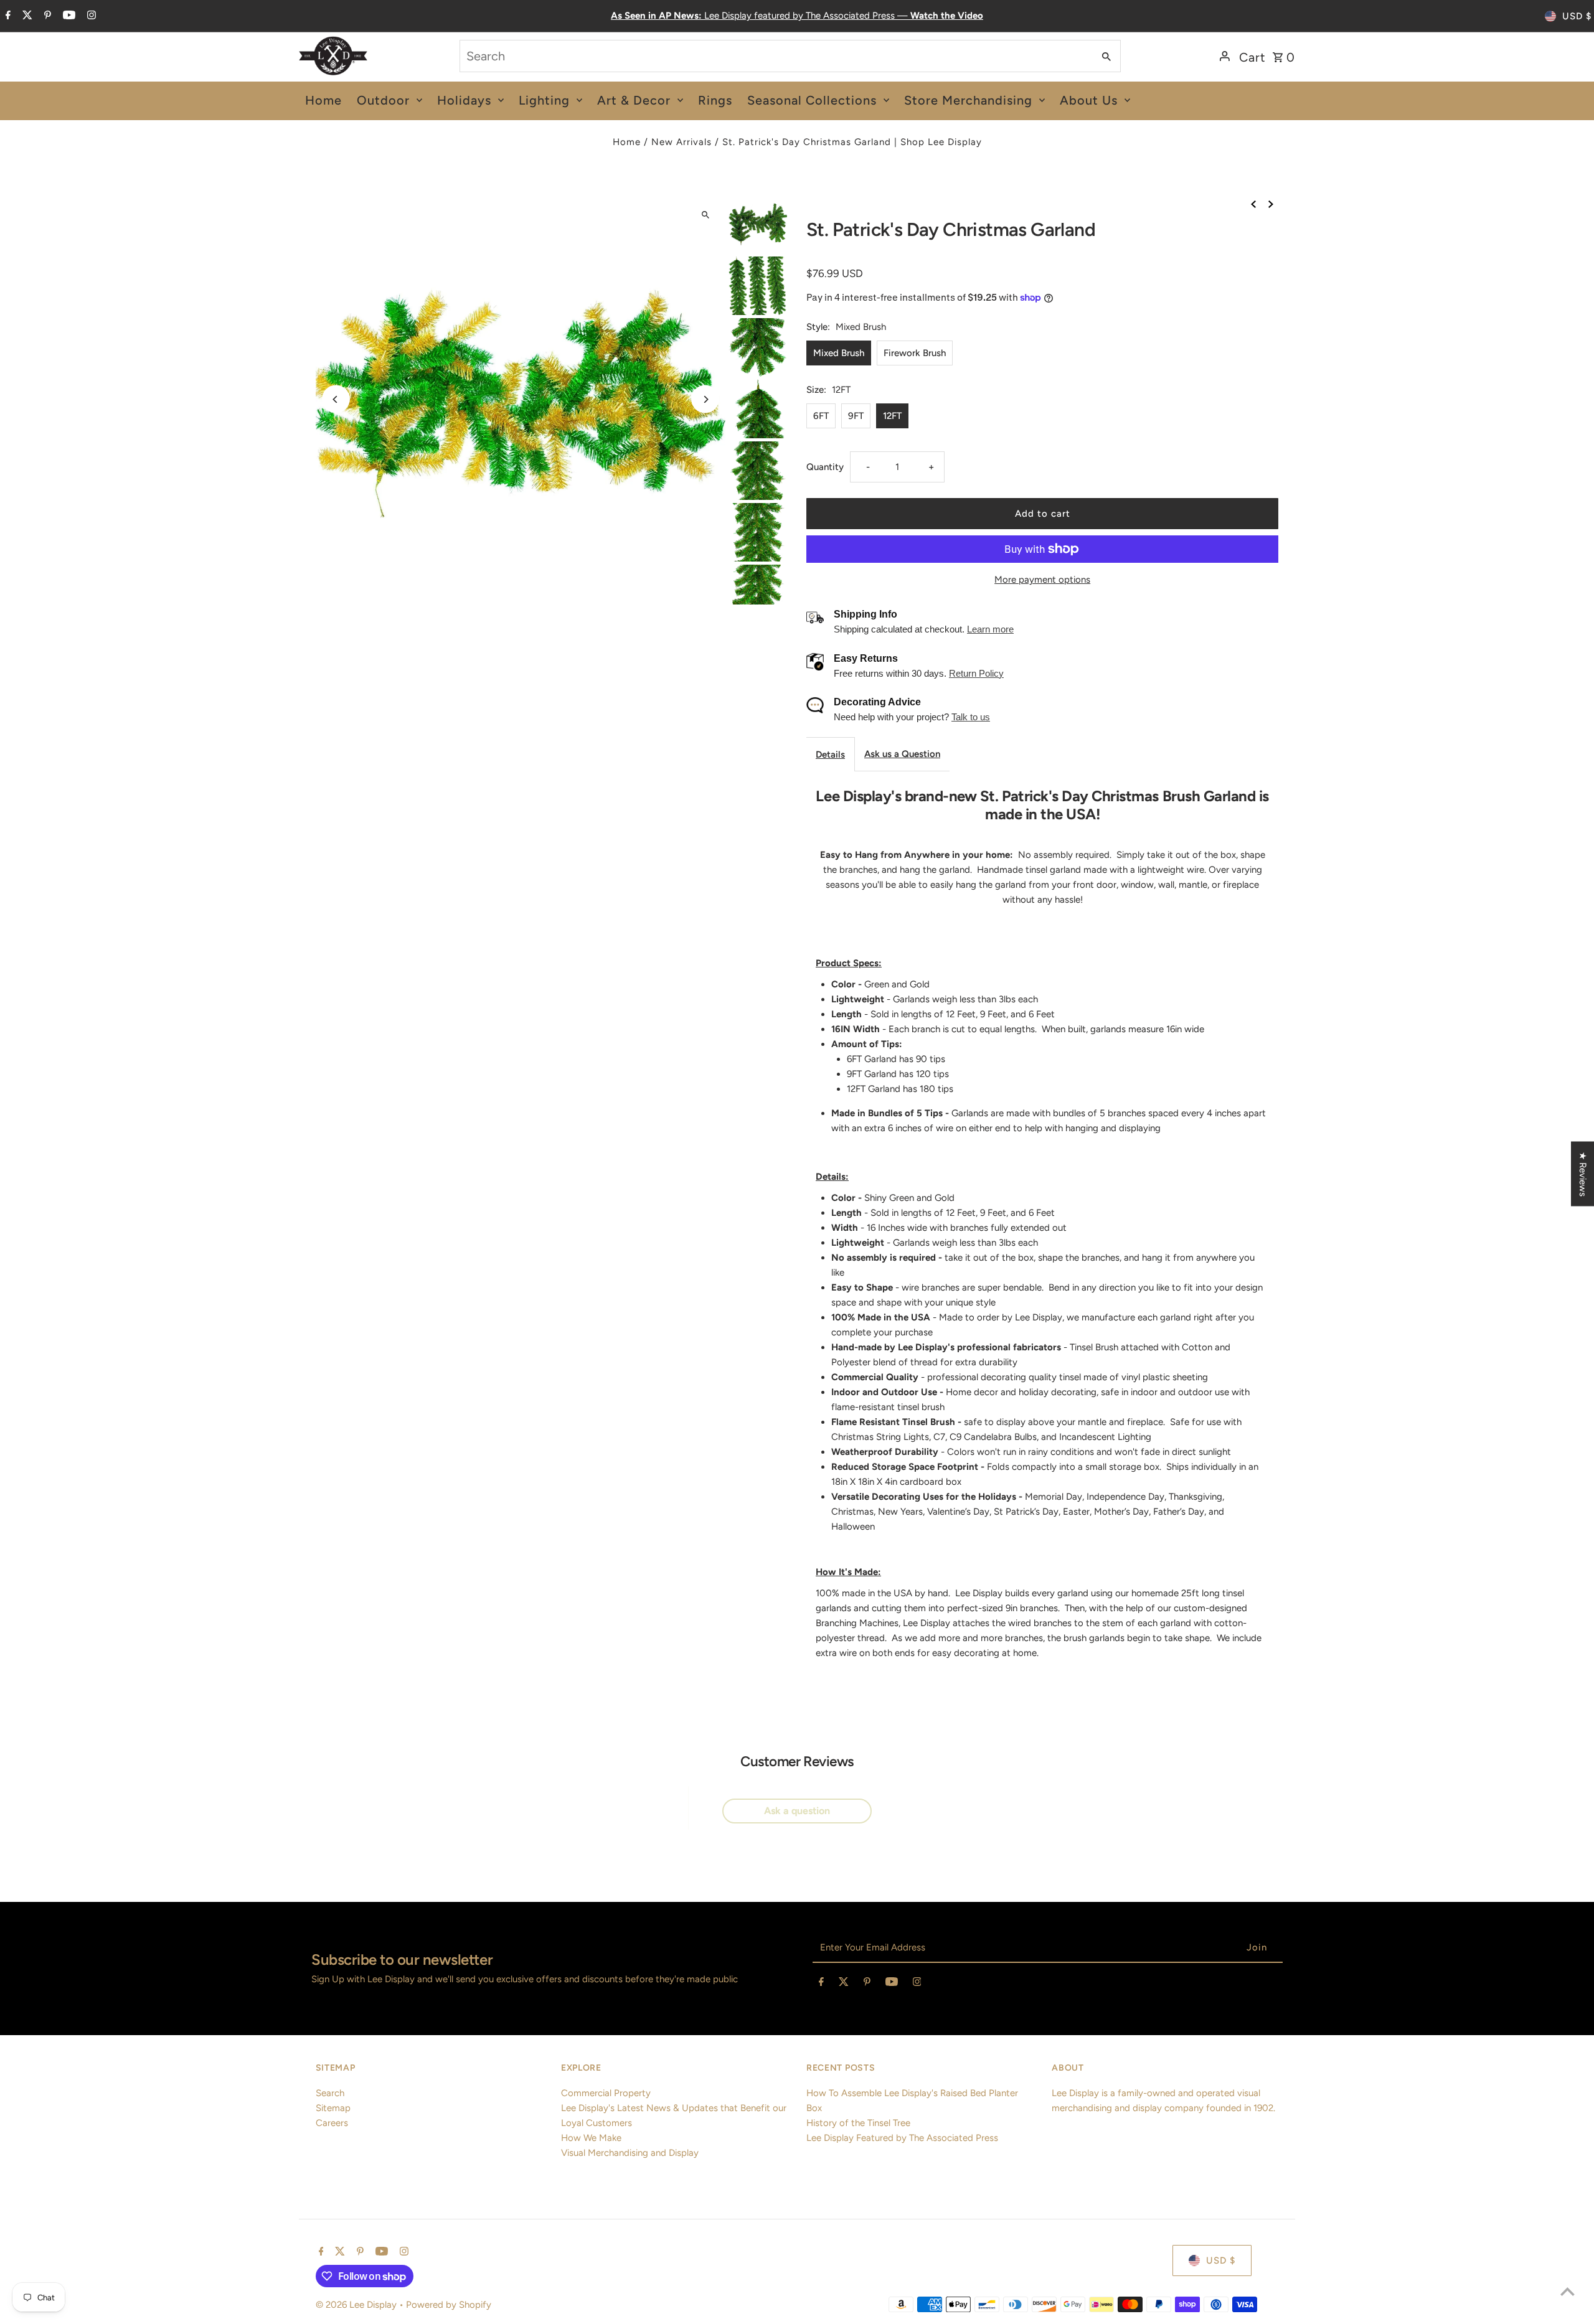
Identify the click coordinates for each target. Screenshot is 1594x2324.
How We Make (591, 2138)
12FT (892, 416)
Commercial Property (606, 2093)
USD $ (1577, 16)
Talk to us (971, 717)
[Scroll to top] (1568, 2291)
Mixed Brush (839, 353)
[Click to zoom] (705, 214)
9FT (856, 416)
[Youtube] (68, 16)
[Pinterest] (46, 16)
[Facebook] (7, 16)
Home (627, 142)
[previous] (1253, 203)
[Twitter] (26, 16)
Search (330, 2093)
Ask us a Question (902, 754)
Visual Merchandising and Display (630, 2153)
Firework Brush (915, 353)
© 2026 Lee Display (357, 2305)
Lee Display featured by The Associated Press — (797, 16)
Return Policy (976, 673)
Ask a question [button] (797, 1811)
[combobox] (776, 56)
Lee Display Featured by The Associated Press (902, 2138)
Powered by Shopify (449, 2305)
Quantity (825, 467)
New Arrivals (681, 142)
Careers (332, 2123)
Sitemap (333, 2108)
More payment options (1042, 580)
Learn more (990, 629)
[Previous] (336, 399)
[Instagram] (90, 16)
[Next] (705, 399)
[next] (1271, 203)
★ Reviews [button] (1583, 1174)
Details (830, 755)
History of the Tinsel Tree (858, 2123)
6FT (821, 416)
